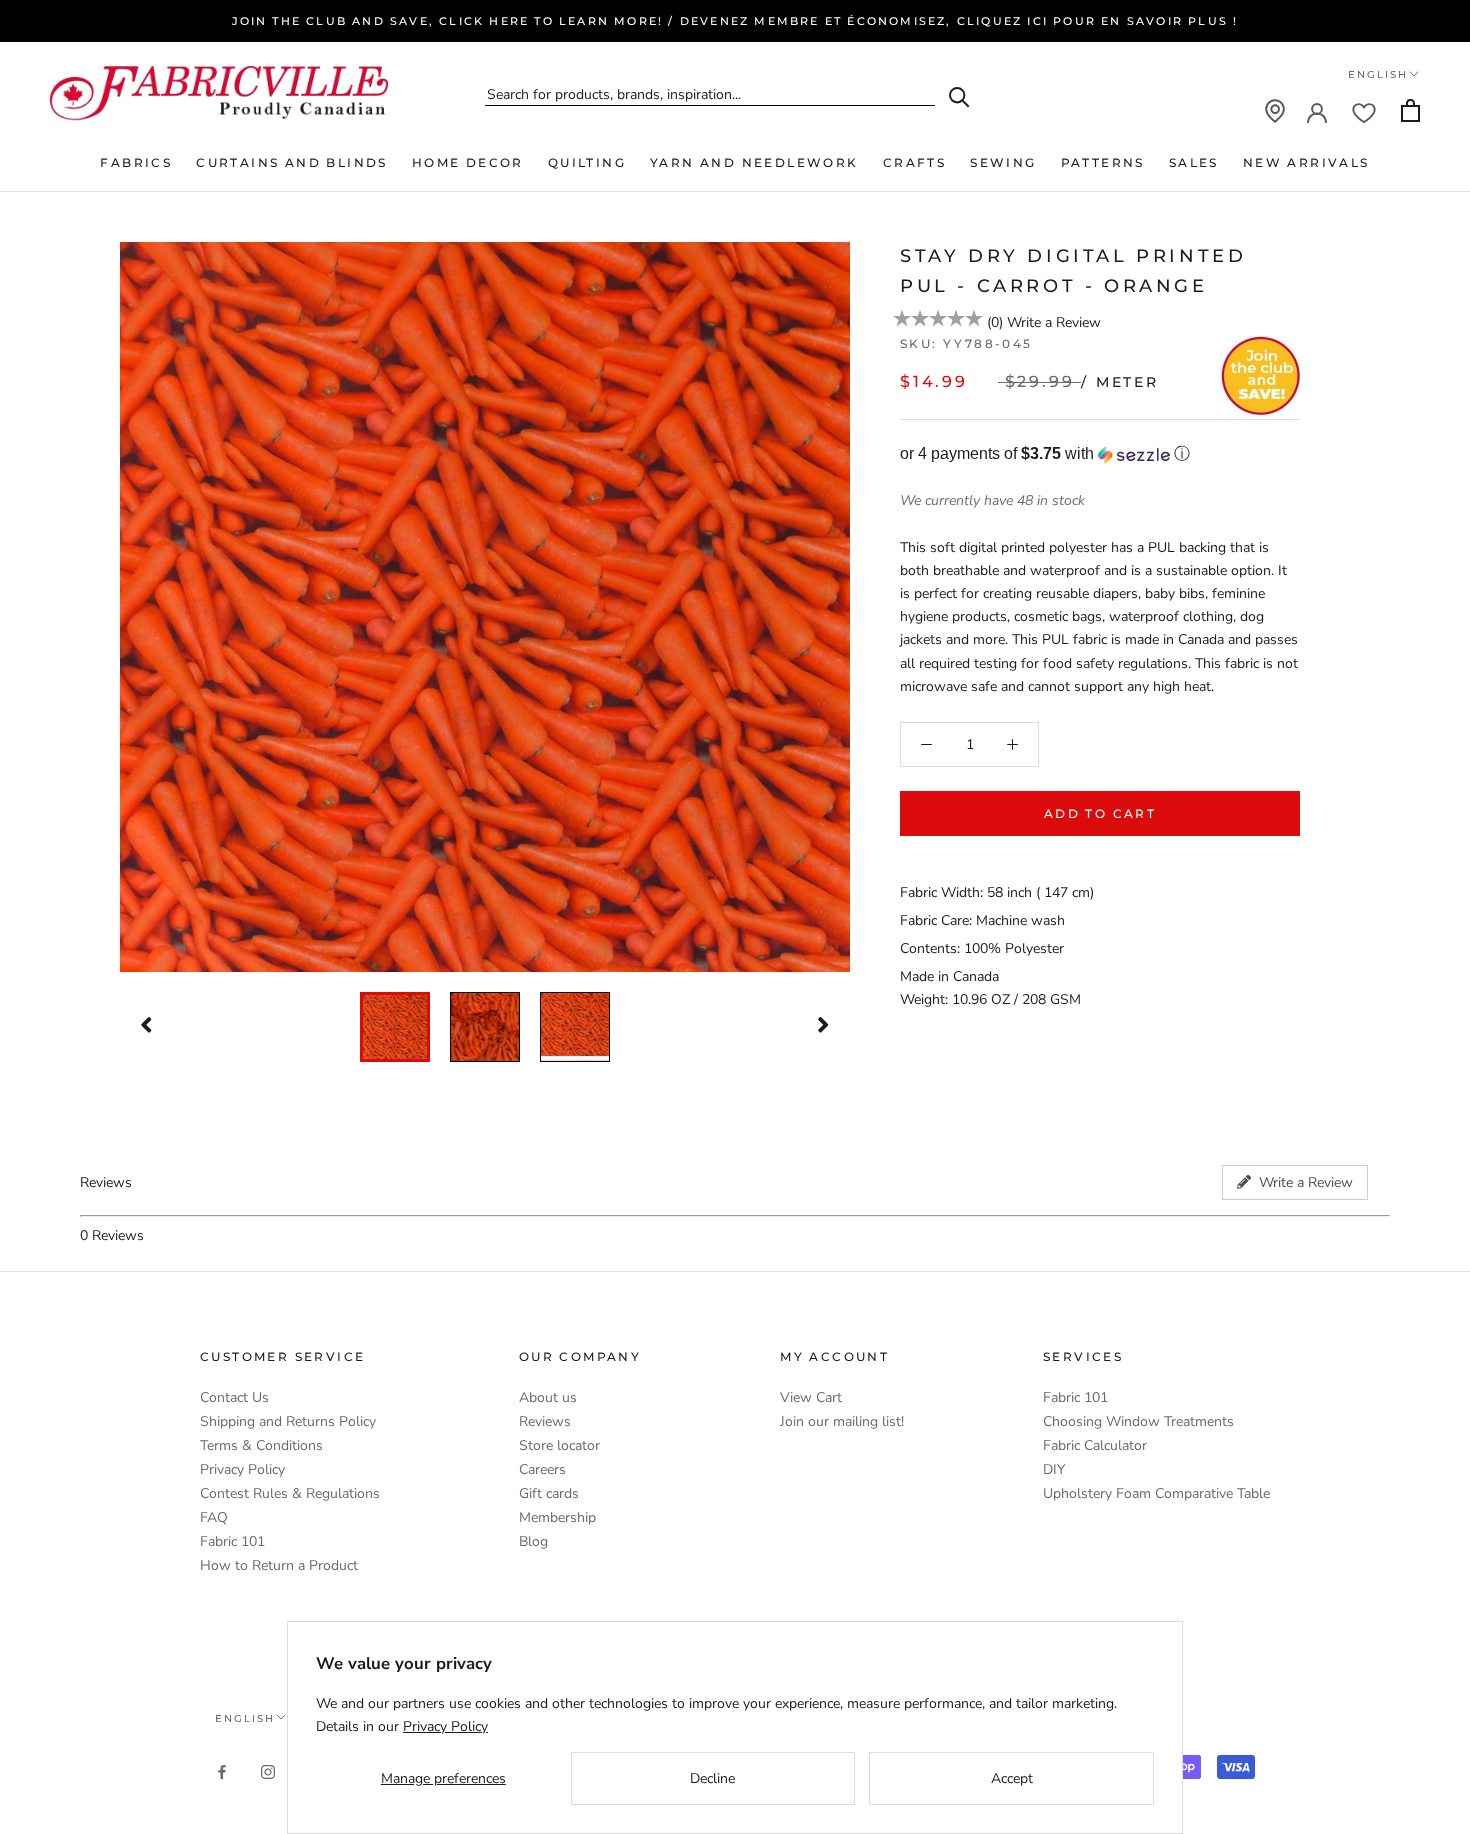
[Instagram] (268, 1770)
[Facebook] (222, 1770)
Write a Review (1054, 322)
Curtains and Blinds (292, 162)
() (995, 322)
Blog (533, 1541)
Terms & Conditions (261, 1445)
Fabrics (136, 162)
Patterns (1103, 162)
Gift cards (549, 1493)
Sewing (1003, 162)
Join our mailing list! (842, 1421)
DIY (1054, 1469)
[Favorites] (1364, 111)
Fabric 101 (232, 1541)
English (1378, 74)
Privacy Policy (242, 1469)
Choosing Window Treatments (1138, 1421)
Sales (1194, 162)
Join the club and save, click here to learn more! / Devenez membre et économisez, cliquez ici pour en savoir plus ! (735, 21)
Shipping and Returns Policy (288, 1421)
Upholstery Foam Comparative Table (1156, 1493)
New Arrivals (1306, 162)
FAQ (214, 1517)
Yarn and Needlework (754, 162)
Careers (542, 1469)
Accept (1012, 1778)
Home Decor (468, 162)
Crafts (914, 162)
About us (548, 1397)
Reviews (545, 1421)
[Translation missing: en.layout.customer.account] (1317, 111)
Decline (712, 1778)
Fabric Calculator (1095, 1445)
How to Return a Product (279, 1565)
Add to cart (1100, 813)
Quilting (587, 162)
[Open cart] (1410, 110)
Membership (557, 1517)
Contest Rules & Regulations (290, 1493)
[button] (1100, 454)
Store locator (559, 1445)
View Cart (811, 1397)
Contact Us (234, 1397)
